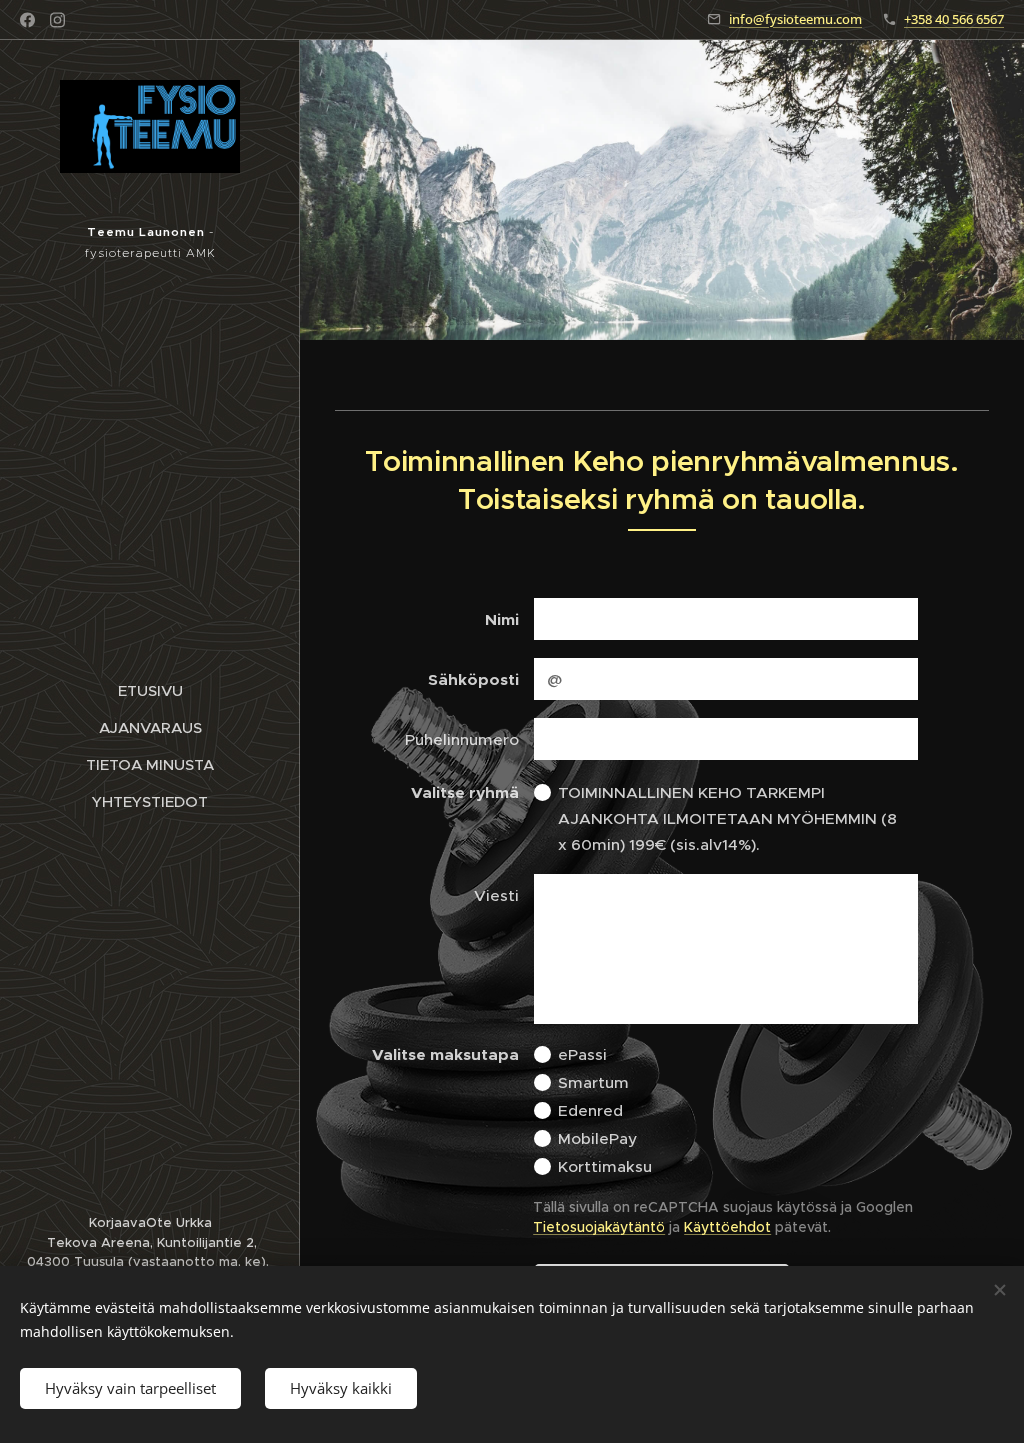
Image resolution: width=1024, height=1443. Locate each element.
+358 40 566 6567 (954, 19)
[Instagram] (57, 20)
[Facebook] (27, 20)
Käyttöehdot (727, 1227)
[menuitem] (150, 690)
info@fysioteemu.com (795, 19)
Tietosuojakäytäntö (599, 1227)
